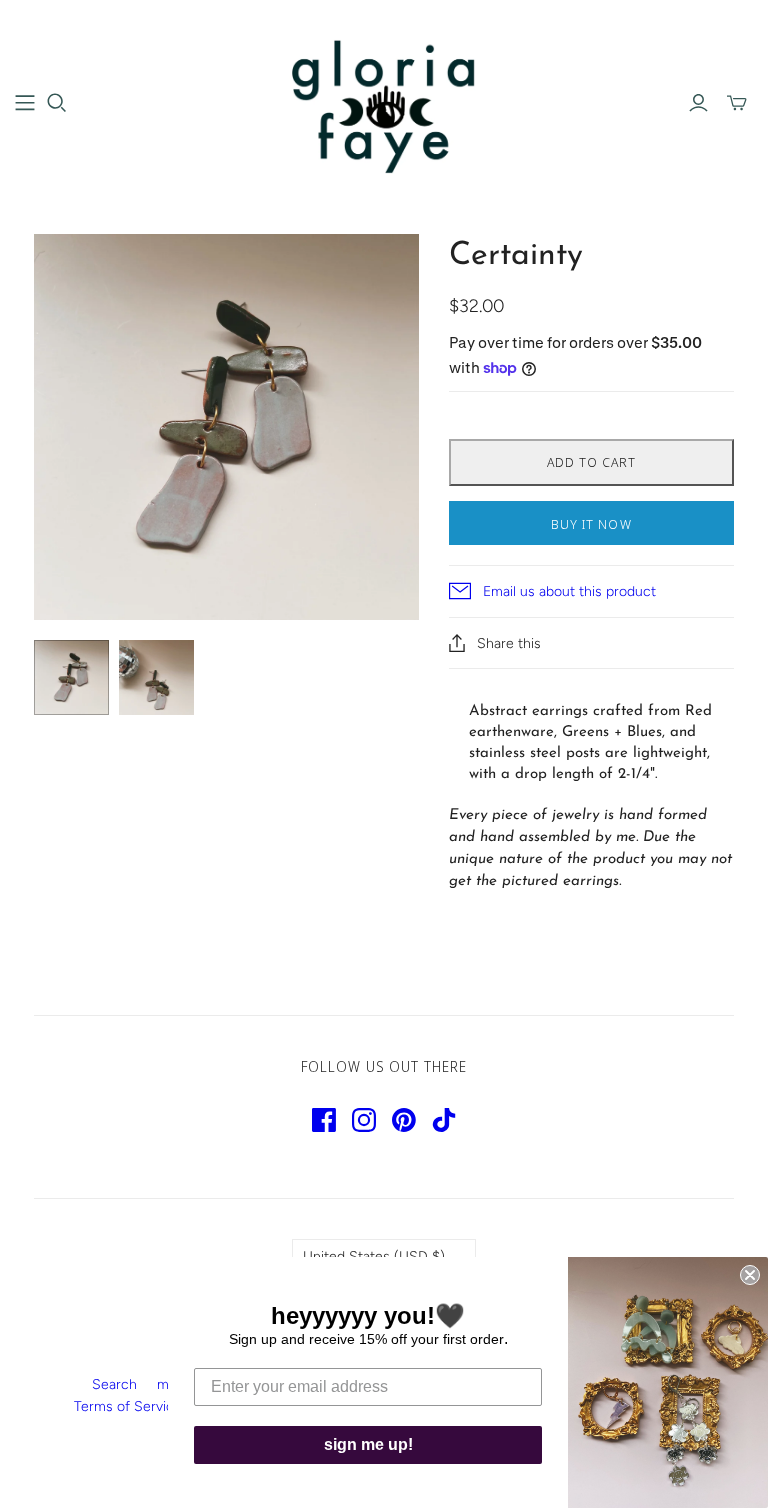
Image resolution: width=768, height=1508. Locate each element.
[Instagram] (364, 1120)
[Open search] (57, 103)
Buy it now (591, 524)
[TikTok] (444, 1120)
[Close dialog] (750, 1275)
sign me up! (368, 1444)
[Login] (698, 103)
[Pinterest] (404, 1120)
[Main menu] (25, 103)
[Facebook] (324, 1120)
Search (114, 1384)
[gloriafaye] (384, 102)
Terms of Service (128, 1406)
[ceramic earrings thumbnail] (71, 677)
